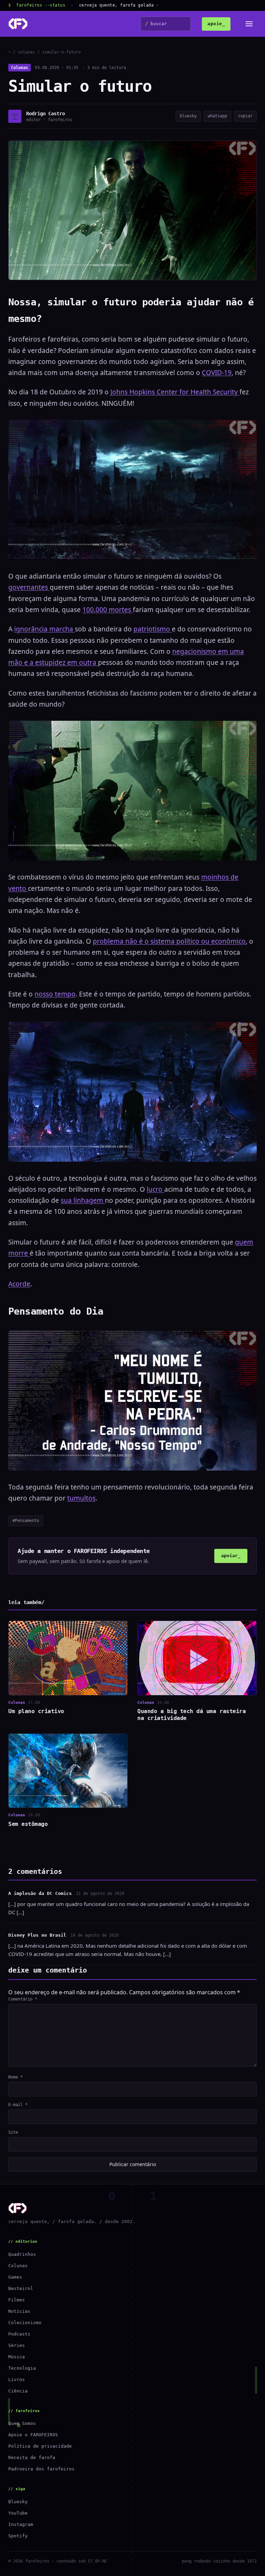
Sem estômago (28, 1824)
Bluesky (18, 2502)
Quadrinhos (22, 2254)
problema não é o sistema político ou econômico (169, 941)
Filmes (17, 2300)
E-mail (18, 2105)
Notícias (19, 2311)
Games (15, 2277)
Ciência (18, 2391)
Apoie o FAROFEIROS (33, 2435)
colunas (26, 52)
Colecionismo (25, 2323)
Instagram (21, 2524)
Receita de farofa (32, 2457)
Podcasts (19, 2334)
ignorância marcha (45, 629)
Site (13, 2132)
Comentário (23, 1999)
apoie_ (216, 24)
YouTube (18, 2513)
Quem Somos (22, 2423)
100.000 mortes (108, 610)
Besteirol (21, 2288)
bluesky (188, 116)
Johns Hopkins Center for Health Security (175, 392)
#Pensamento (26, 1521)
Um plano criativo (36, 1711)
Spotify (18, 2536)
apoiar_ (231, 1556)
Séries (17, 2345)
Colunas (19, 68)
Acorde (19, 1284)
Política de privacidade (40, 2446)
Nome (16, 2077)
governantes (29, 587)
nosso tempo (55, 994)
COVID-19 (217, 373)
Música (17, 2357)
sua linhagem (83, 1200)
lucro (155, 1189)
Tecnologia (22, 2368)
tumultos (81, 1498)
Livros (17, 2380)
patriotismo (153, 629)
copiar (245, 116)
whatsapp (217, 116)
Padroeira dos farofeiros (41, 2469)
